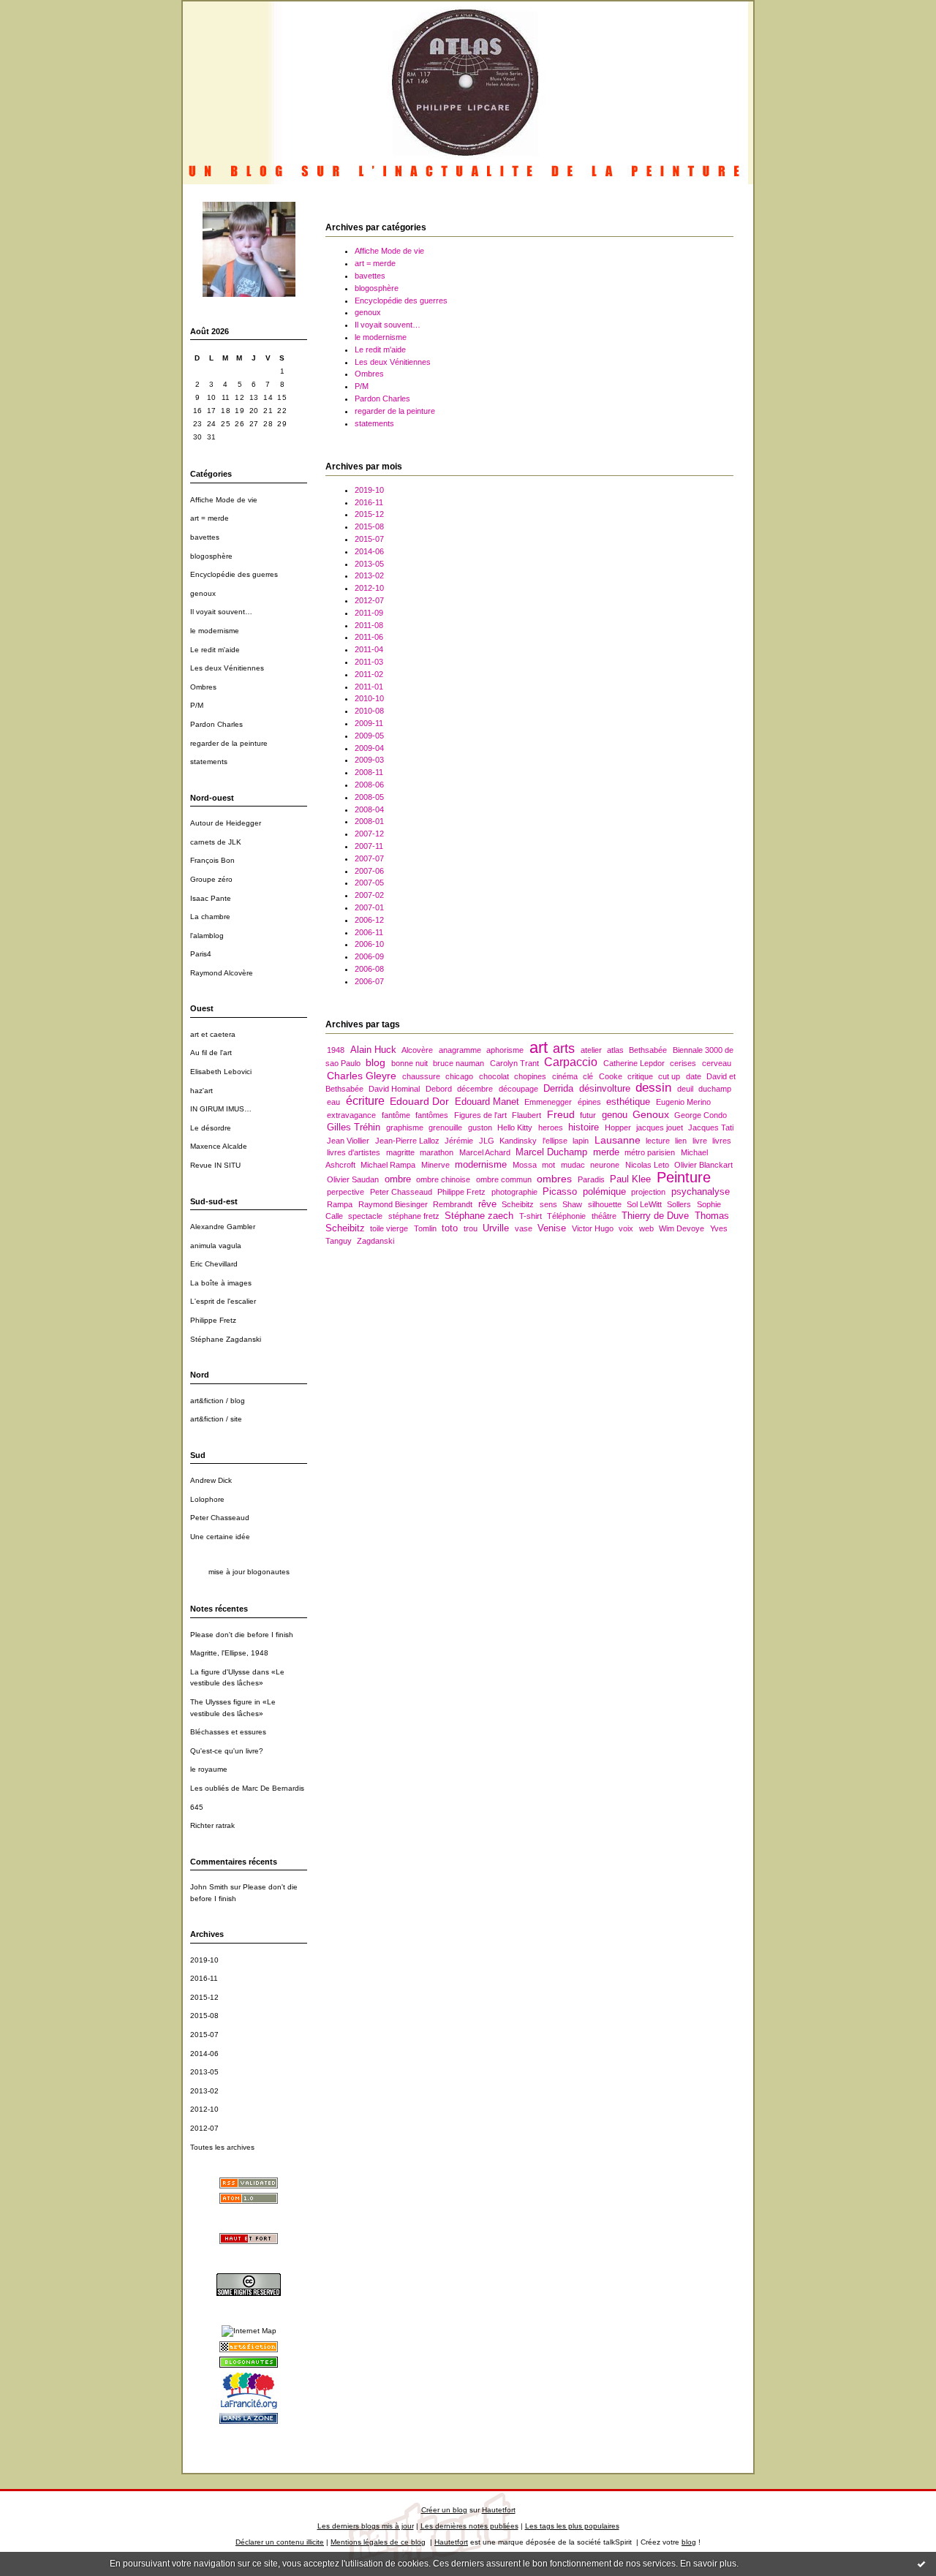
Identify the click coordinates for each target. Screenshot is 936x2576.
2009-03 (369, 760)
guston (480, 1128)
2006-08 (369, 969)
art (539, 1047)
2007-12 (369, 834)
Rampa (340, 1204)
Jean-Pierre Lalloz (407, 1141)
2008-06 (369, 785)
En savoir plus (708, 2564)
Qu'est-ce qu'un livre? (227, 1751)
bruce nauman (458, 1063)
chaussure (421, 1076)
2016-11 (204, 1978)
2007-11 (369, 846)
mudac (573, 1165)
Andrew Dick (211, 1480)
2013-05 (204, 2072)
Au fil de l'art (211, 1053)
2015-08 (204, 2016)
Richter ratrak (212, 1825)
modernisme (481, 1164)
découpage (518, 1089)
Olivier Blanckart (703, 1165)
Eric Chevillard (214, 1264)
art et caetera (213, 1034)
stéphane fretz (414, 1216)
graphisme (405, 1128)
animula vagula (216, 1246)
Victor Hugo (593, 1228)
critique (640, 1076)
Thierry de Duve (655, 1216)
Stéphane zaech (479, 1216)
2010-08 (369, 711)
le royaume (209, 1769)
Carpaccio (571, 1062)
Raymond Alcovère (222, 973)
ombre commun (504, 1179)
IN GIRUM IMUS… (221, 1109)
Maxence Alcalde (219, 1146)
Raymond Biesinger (393, 1204)
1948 (336, 1050)
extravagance (351, 1115)
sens (548, 1204)
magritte (400, 1152)
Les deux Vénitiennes (227, 668)
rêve (487, 1204)
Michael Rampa (388, 1165)
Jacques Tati (711, 1128)
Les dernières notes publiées (469, 2526)
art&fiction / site (216, 1419)
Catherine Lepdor (634, 1063)
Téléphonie (566, 1216)
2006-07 (369, 981)
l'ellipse (555, 1141)
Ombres (203, 687)
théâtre (604, 1216)
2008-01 (369, 821)
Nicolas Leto (647, 1165)
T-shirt (531, 1216)
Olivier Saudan (353, 1179)
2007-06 (369, 871)
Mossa (525, 1165)
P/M (197, 705)
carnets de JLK (216, 842)
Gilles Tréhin (354, 1127)
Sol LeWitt (644, 1204)
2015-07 (204, 2035)
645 (197, 1807)
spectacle (365, 1216)
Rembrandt (453, 1204)
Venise (552, 1228)
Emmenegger (548, 1102)
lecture (658, 1141)
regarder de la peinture (229, 743)
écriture (365, 1101)
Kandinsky (518, 1141)
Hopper (618, 1128)
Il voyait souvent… (221, 612)
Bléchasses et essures (228, 1732)
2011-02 (369, 674)
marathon (437, 1152)
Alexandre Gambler (223, 1227)
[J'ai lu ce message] (921, 2564)
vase (524, 1228)
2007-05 (369, 883)
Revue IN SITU (215, 1165)
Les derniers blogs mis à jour (366, 2526)
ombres (554, 1179)
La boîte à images (221, 1283)
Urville (496, 1228)
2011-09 (369, 613)
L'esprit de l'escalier (223, 1301)
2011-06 (369, 637)
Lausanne (618, 1140)
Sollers (679, 1204)
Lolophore (207, 1499)
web (646, 1228)
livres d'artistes (354, 1152)
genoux (203, 593)
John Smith (209, 1887)
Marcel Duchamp (551, 1152)
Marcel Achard (485, 1152)
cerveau (717, 1063)
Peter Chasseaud (220, 1518)
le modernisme (215, 631)
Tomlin (425, 1228)
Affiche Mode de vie (224, 500)
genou (615, 1115)
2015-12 (204, 1997)
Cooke (611, 1076)
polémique (604, 1191)
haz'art (201, 1091)
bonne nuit (409, 1063)
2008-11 (369, 772)
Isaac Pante (211, 898)
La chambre (210, 917)
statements (209, 762)
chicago (459, 1076)
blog (375, 1062)
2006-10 (369, 944)
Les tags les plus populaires (572, 2526)
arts (564, 1048)
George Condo (701, 1115)
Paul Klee (630, 1179)
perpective (346, 1192)
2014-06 (204, 2054)
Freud (561, 1114)
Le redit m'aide (215, 650)
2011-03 (369, 662)
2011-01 (369, 687)
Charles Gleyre (362, 1076)
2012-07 (204, 2128)
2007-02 (369, 895)
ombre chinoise (443, 1179)
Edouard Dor (419, 1101)
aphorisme (505, 1050)
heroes (551, 1128)
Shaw (572, 1204)
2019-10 (204, 1960)
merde (606, 1152)
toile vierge (389, 1228)
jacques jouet (660, 1128)
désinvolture (605, 1088)
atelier (591, 1050)
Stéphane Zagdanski (226, 1339)
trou (471, 1228)
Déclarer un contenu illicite (280, 2542)
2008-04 (369, 809)
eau (333, 1102)
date (694, 1076)
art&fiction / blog (218, 1401)
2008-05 (369, 797)
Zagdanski (375, 1241)
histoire (584, 1127)
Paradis (591, 1179)
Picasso (560, 1191)
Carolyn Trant (514, 1063)
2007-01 (369, 907)
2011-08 (369, 625)
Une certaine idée (220, 1537)
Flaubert (526, 1115)
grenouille (445, 1128)
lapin (581, 1141)
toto (450, 1228)
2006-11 (369, 932)
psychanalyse (701, 1191)
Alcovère (417, 1050)
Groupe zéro (211, 879)
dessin (653, 1088)
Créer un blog (444, 2510)
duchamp (715, 1089)
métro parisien (650, 1152)
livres (722, 1141)
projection (648, 1192)
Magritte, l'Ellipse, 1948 (229, 1653)
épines (589, 1102)
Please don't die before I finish (242, 1635)
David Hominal (394, 1089)
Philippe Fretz (213, 1320)
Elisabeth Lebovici (221, 1072)
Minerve (435, 1165)
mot (548, 1165)
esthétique (628, 1102)
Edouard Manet (487, 1102)
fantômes (432, 1115)
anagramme (460, 1050)
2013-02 (204, 2091)
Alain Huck (373, 1050)
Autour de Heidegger (226, 823)
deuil (685, 1089)
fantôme (396, 1115)
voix (626, 1228)
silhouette (605, 1204)
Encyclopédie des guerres (234, 574)
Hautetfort (499, 2510)
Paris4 (201, 954)
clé (588, 1076)
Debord (439, 1089)
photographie (514, 1192)
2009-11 (369, 723)
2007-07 (369, 858)
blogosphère (211, 556)
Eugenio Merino (683, 1102)
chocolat (494, 1076)
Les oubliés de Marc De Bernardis (247, 1788)
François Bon (212, 860)
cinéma (565, 1076)
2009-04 (369, 748)
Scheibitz (518, 1204)
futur (588, 1115)
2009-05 (369, 736)
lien (681, 1141)
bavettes (205, 537)
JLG (487, 1141)
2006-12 (369, 920)
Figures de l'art (480, 1115)
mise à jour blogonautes (249, 1572)
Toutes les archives (222, 2147)
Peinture (684, 1177)
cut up (669, 1076)
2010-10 (369, 698)
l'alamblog (207, 936)
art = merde (210, 518)
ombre (398, 1179)
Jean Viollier (348, 1141)
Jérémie (459, 1141)
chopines (530, 1076)
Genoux (651, 1114)
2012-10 (204, 2109)
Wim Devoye (682, 1228)
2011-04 (369, 649)
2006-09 (369, 956)
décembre (475, 1089)
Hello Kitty (515, 1128)
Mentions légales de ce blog (378, 2542)
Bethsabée (648, 1050)
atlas (615, 1050)
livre (700, 1141)
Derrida (558, 1088)
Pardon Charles (216, 724)
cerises (683, 1063)
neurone (605, 1165)
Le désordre (211, 1128)
